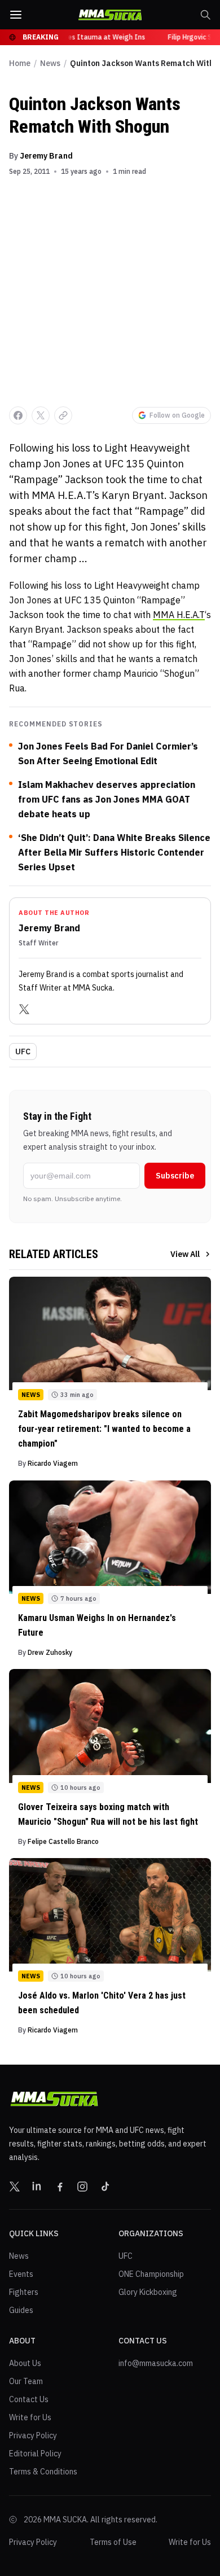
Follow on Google (177, 415)
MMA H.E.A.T (179, 615)
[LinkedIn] (37, 2187)
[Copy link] (63, 415)
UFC (23, 1052)
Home (20, 63)
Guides (21, 2310)
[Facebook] (60, 2187)
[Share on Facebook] (18, 415)
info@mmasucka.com (156, 2363)
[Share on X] (41, 415)
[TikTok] (105, 2187)
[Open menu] (16, 15)
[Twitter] (24, 1009)
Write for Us (30, 2417)
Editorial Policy (35, 2454)
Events (21, 2274)
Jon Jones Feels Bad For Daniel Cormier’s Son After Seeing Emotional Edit (108, 753)
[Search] (205, 15)
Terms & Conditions (43, 2472)
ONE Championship (151, 2274)
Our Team (26, 2381)
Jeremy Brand (46, 156)
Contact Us (29, 2399)
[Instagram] (82, 2187)
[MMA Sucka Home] (110, 15)
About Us (25, 2363)
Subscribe (175, 1176)
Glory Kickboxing (148, 2292)
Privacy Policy (33, 2435)
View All (185, 1254)
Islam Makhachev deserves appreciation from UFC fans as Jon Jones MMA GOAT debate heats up (107, 799)
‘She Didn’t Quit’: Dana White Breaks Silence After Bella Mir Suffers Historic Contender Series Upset (114, 852)
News (50, 63)
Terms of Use (113, 2542)
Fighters (24, 2292)
